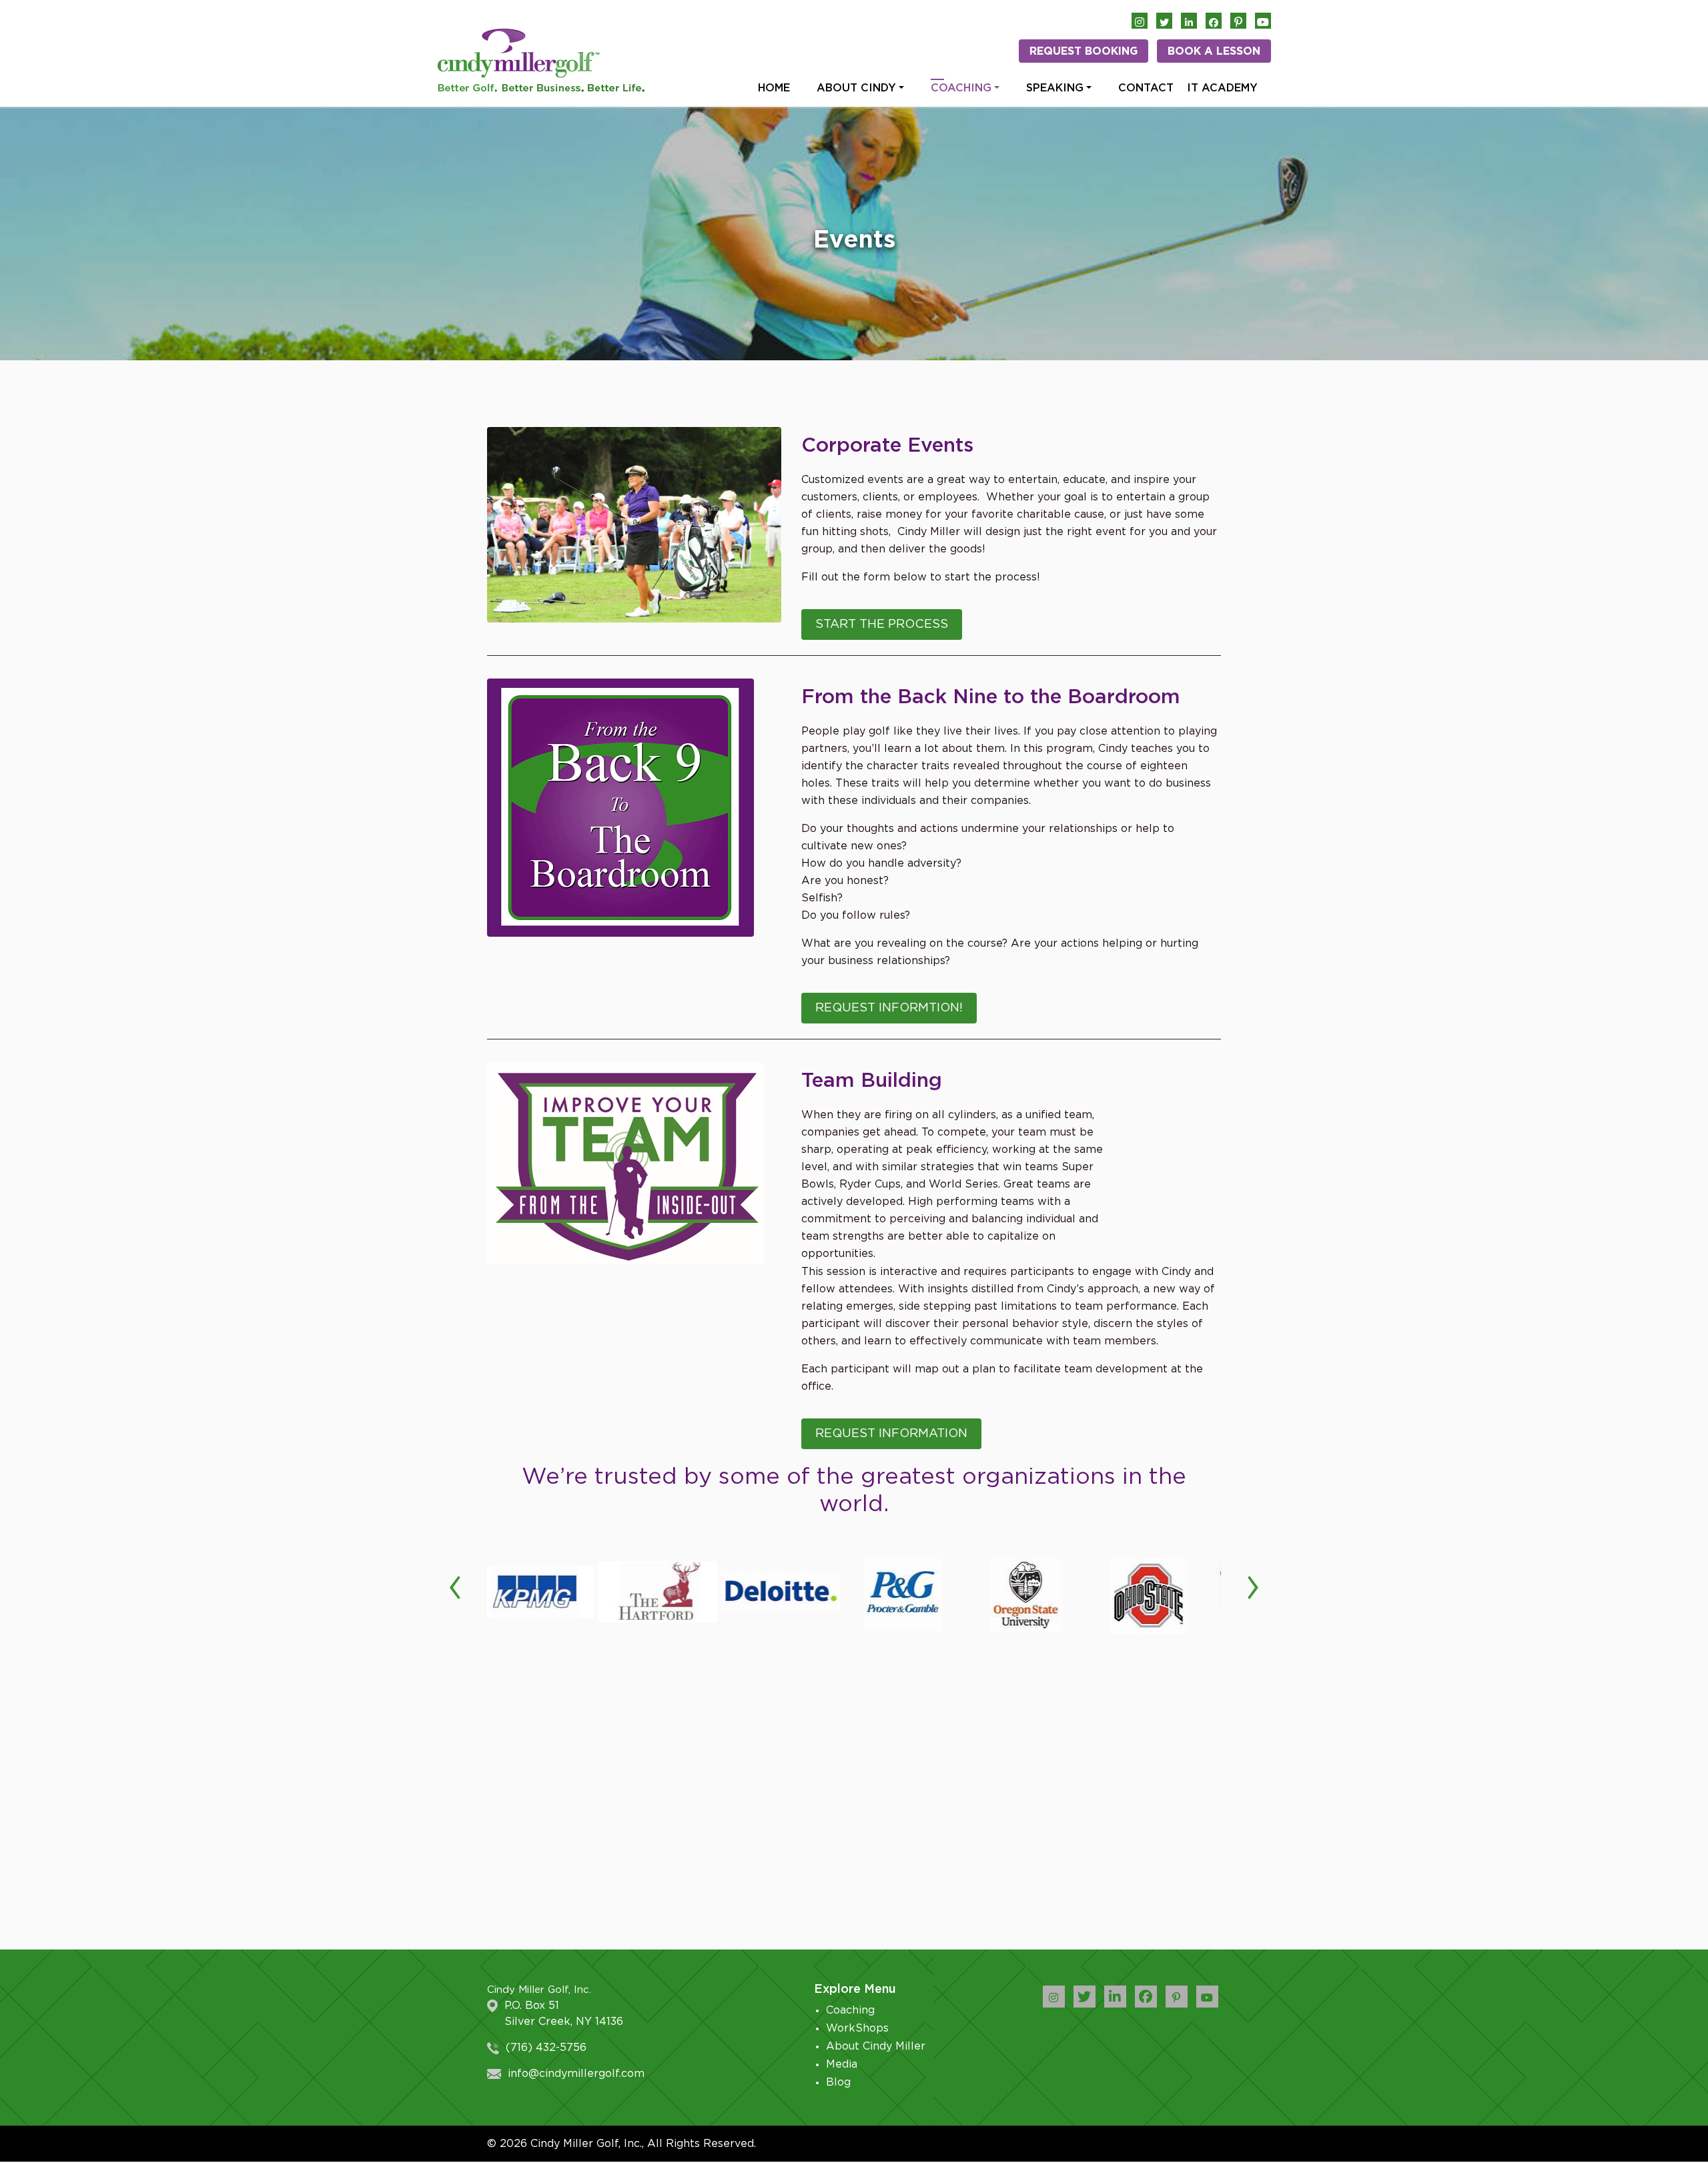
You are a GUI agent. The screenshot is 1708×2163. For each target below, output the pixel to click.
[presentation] (455, 1585)
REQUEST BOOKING (1084, 51)
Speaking (1055, 88)
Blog (838, 2082)
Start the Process (882, 624)
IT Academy (1222, 88)
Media (842, 2064)
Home (774, 88)
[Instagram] (1140, 21)
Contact (1146, 88)
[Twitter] (1164, 21)
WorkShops (857, 2028)
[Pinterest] (1238, 21)
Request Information (891, 1434)
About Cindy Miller (876, 2046)
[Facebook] (1214, 21)
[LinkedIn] (1189, 21)
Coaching (961, 88)
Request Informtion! (889, 1008)
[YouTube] (1263, 21)
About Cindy (856, 88)
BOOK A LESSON (1214, 51)
